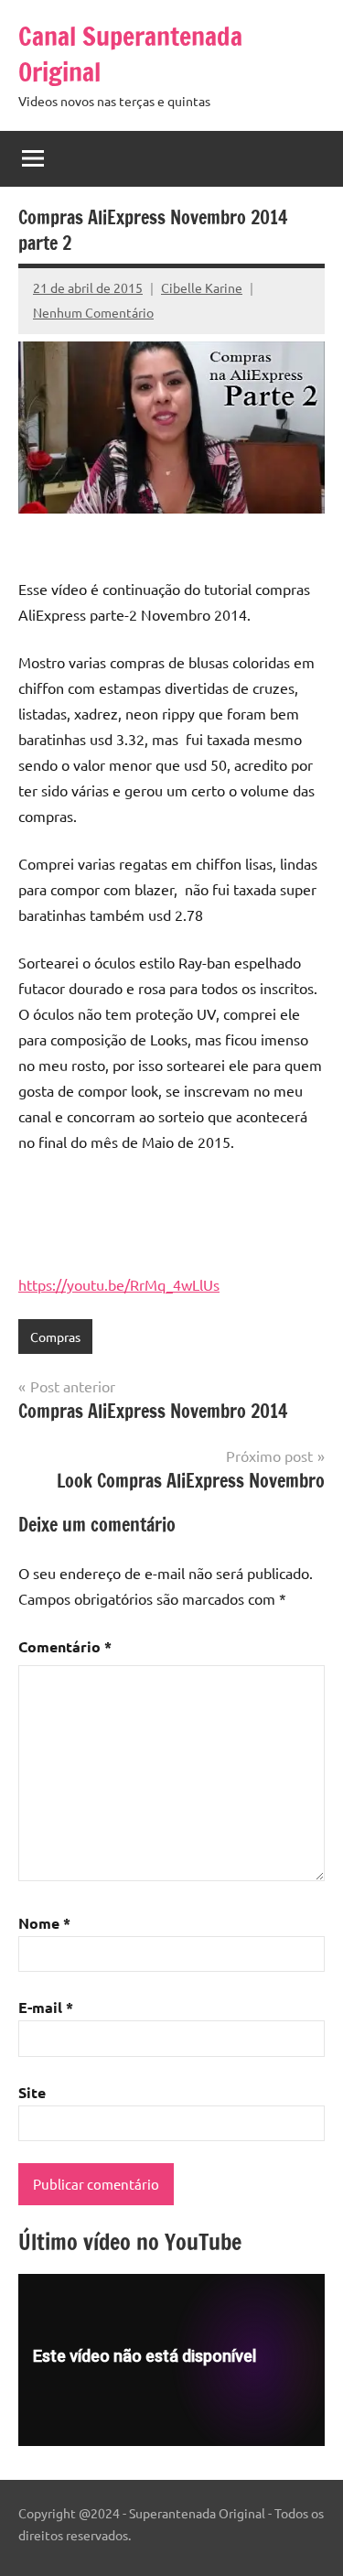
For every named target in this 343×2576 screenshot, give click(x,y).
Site (32, 2092)
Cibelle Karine (202, 287)
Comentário (65, 1646)
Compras (55, 1337)
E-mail (46, 2007)
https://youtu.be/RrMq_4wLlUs (119, 1284)
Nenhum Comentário (93, 312)
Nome (44, 1923)
